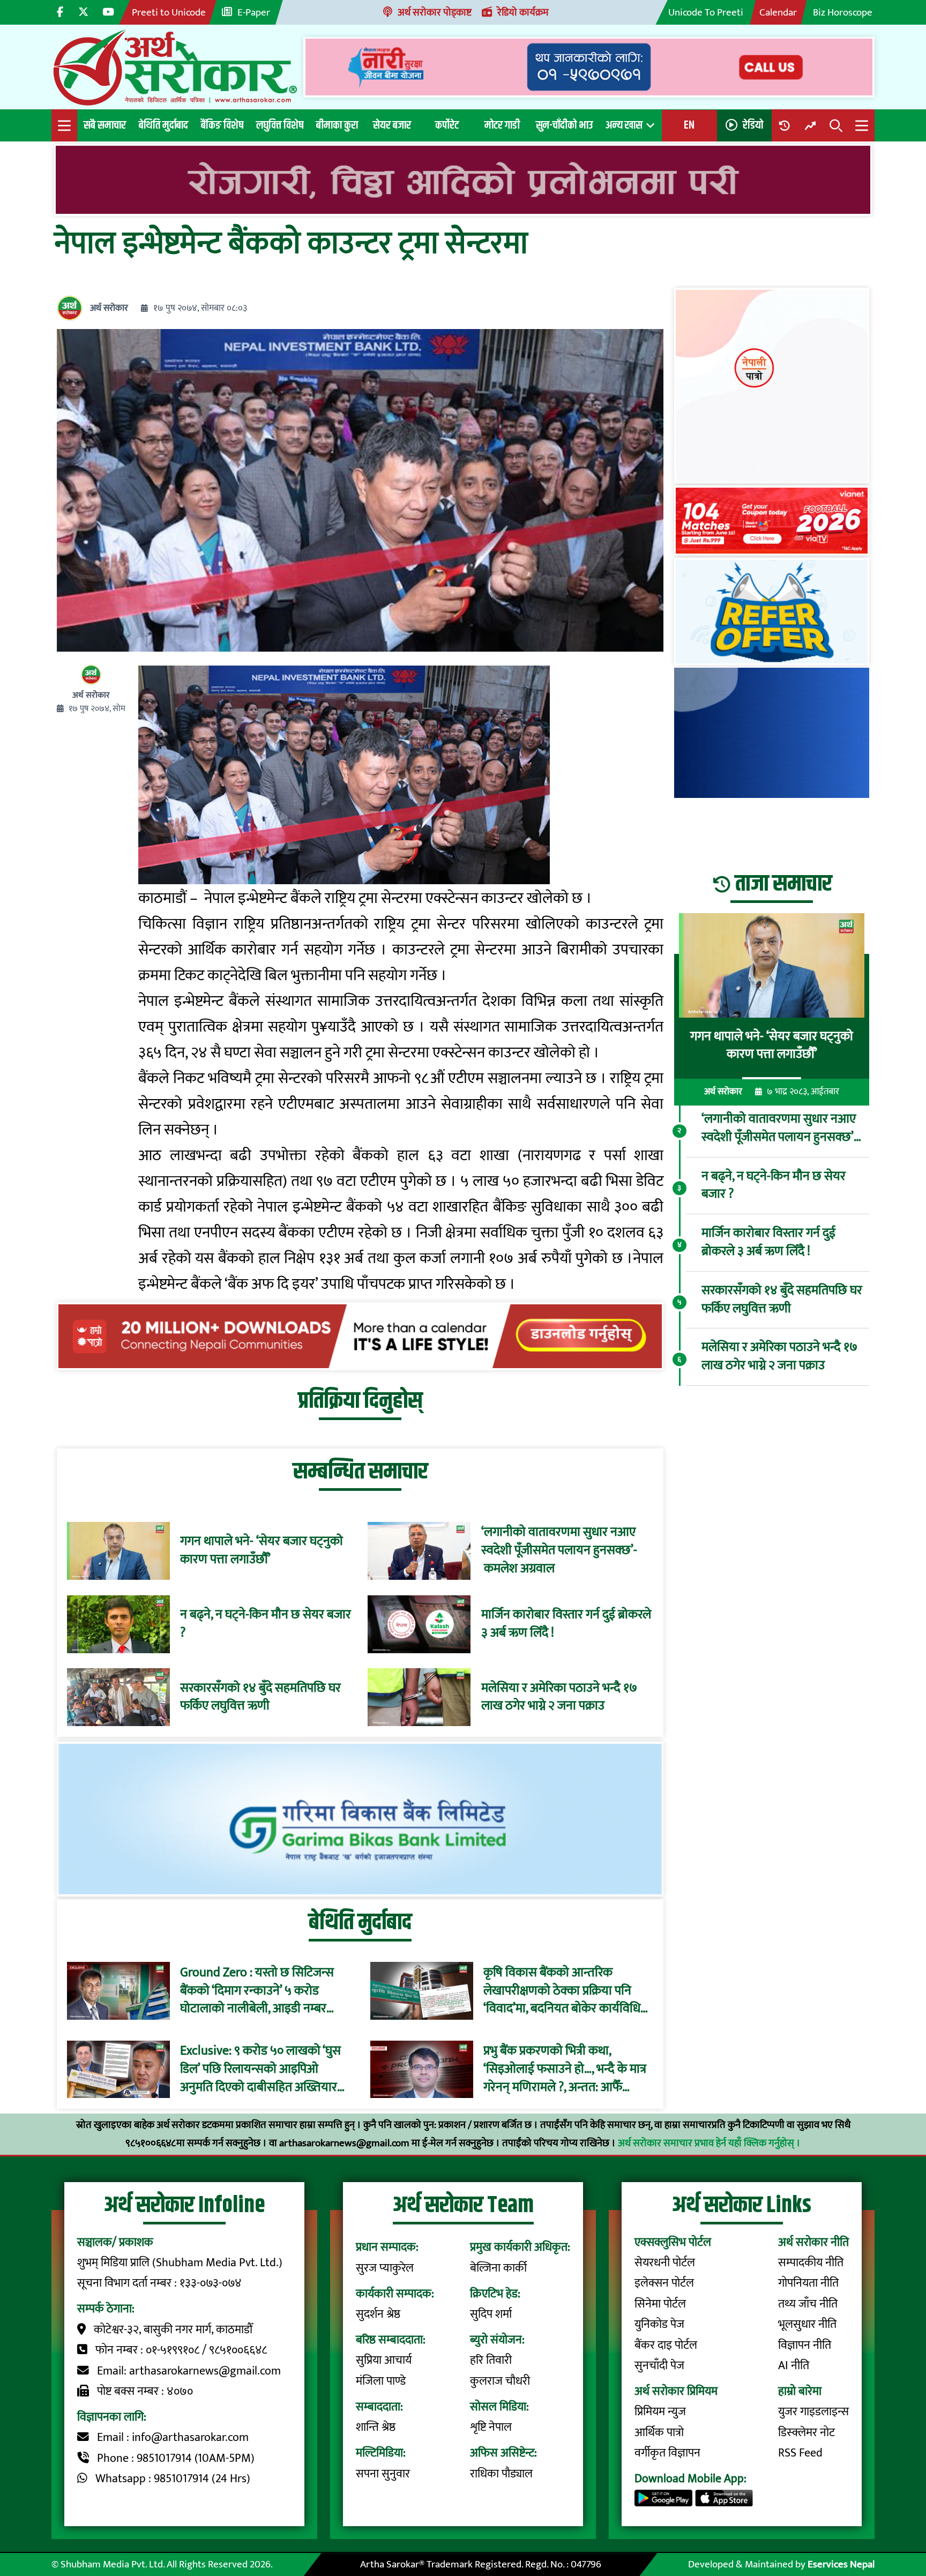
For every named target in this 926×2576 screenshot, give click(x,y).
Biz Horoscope (843, 12)
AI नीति (794, 2366)
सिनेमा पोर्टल (660, 2304)
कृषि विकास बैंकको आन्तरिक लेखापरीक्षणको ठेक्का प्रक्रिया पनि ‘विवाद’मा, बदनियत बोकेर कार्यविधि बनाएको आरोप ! (562, 1991)
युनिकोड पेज (659, 2324)
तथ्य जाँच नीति (808, 2304)
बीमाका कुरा (337, 125)
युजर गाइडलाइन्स (813, 2412)
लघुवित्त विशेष (280, 125)
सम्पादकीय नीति (811, 2263)
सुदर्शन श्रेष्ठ (378, 2314)
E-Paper (254, 12)
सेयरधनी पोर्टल (665, 2263)
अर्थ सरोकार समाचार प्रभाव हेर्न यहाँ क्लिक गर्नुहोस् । (709, 2143)
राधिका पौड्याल (501, 2474)
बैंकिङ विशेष (222, 125)
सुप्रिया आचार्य (384, 2360)
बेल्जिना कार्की (498, 2268)
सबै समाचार (105, 125)
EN (689, 125)
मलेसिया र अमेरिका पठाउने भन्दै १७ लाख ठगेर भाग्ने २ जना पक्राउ (559, 1697)
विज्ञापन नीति (805, 2345)
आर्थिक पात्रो (659, 2433)
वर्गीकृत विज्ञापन (667, 2453)
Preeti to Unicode (169, 12)
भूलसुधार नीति (807, 2324)
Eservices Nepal (841, 2564)
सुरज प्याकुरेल (385, 2268)
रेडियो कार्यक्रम (523, 12)
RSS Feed (800, 2453)
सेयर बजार (392, 125)
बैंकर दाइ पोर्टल (666, 2345)
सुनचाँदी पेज (659, 2366)
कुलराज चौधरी (500, 2381)
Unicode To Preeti (706, 12)
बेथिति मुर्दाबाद (163, 125)
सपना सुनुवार (383, 2474)
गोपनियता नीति (808, 2283)
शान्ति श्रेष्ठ (376, 2427)
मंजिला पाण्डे (381, 2381)
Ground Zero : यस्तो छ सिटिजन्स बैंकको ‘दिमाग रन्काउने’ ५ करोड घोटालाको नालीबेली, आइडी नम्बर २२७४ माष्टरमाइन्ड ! (257, 1991)
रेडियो (753, 125)
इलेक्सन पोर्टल (664, 2283)
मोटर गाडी (502, 125)
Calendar (778, 12)
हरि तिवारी (491, 2360)
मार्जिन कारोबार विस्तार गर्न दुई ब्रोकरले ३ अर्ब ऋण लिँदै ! (566, 1624)
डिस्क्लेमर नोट (806, 2433)
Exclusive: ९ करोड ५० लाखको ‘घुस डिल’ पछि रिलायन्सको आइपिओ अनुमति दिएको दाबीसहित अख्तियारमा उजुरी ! (264, 2069)
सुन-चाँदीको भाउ (564, 125)
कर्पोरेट (447, 125)
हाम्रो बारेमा (800, 2391)
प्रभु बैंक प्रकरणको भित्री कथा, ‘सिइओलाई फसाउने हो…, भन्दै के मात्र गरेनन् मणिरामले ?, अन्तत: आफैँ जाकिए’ (565, 2069)
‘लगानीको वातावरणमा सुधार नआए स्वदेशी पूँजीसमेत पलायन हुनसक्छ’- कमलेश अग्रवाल (559, 1551)
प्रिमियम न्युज (660, 2412)
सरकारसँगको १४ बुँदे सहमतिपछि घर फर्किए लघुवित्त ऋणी (260, 1697)
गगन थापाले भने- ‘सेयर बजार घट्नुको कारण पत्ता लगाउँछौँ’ (262, 1551)
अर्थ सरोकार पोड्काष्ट (435, 12)
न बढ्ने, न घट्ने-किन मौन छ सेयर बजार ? (266, 1624)
